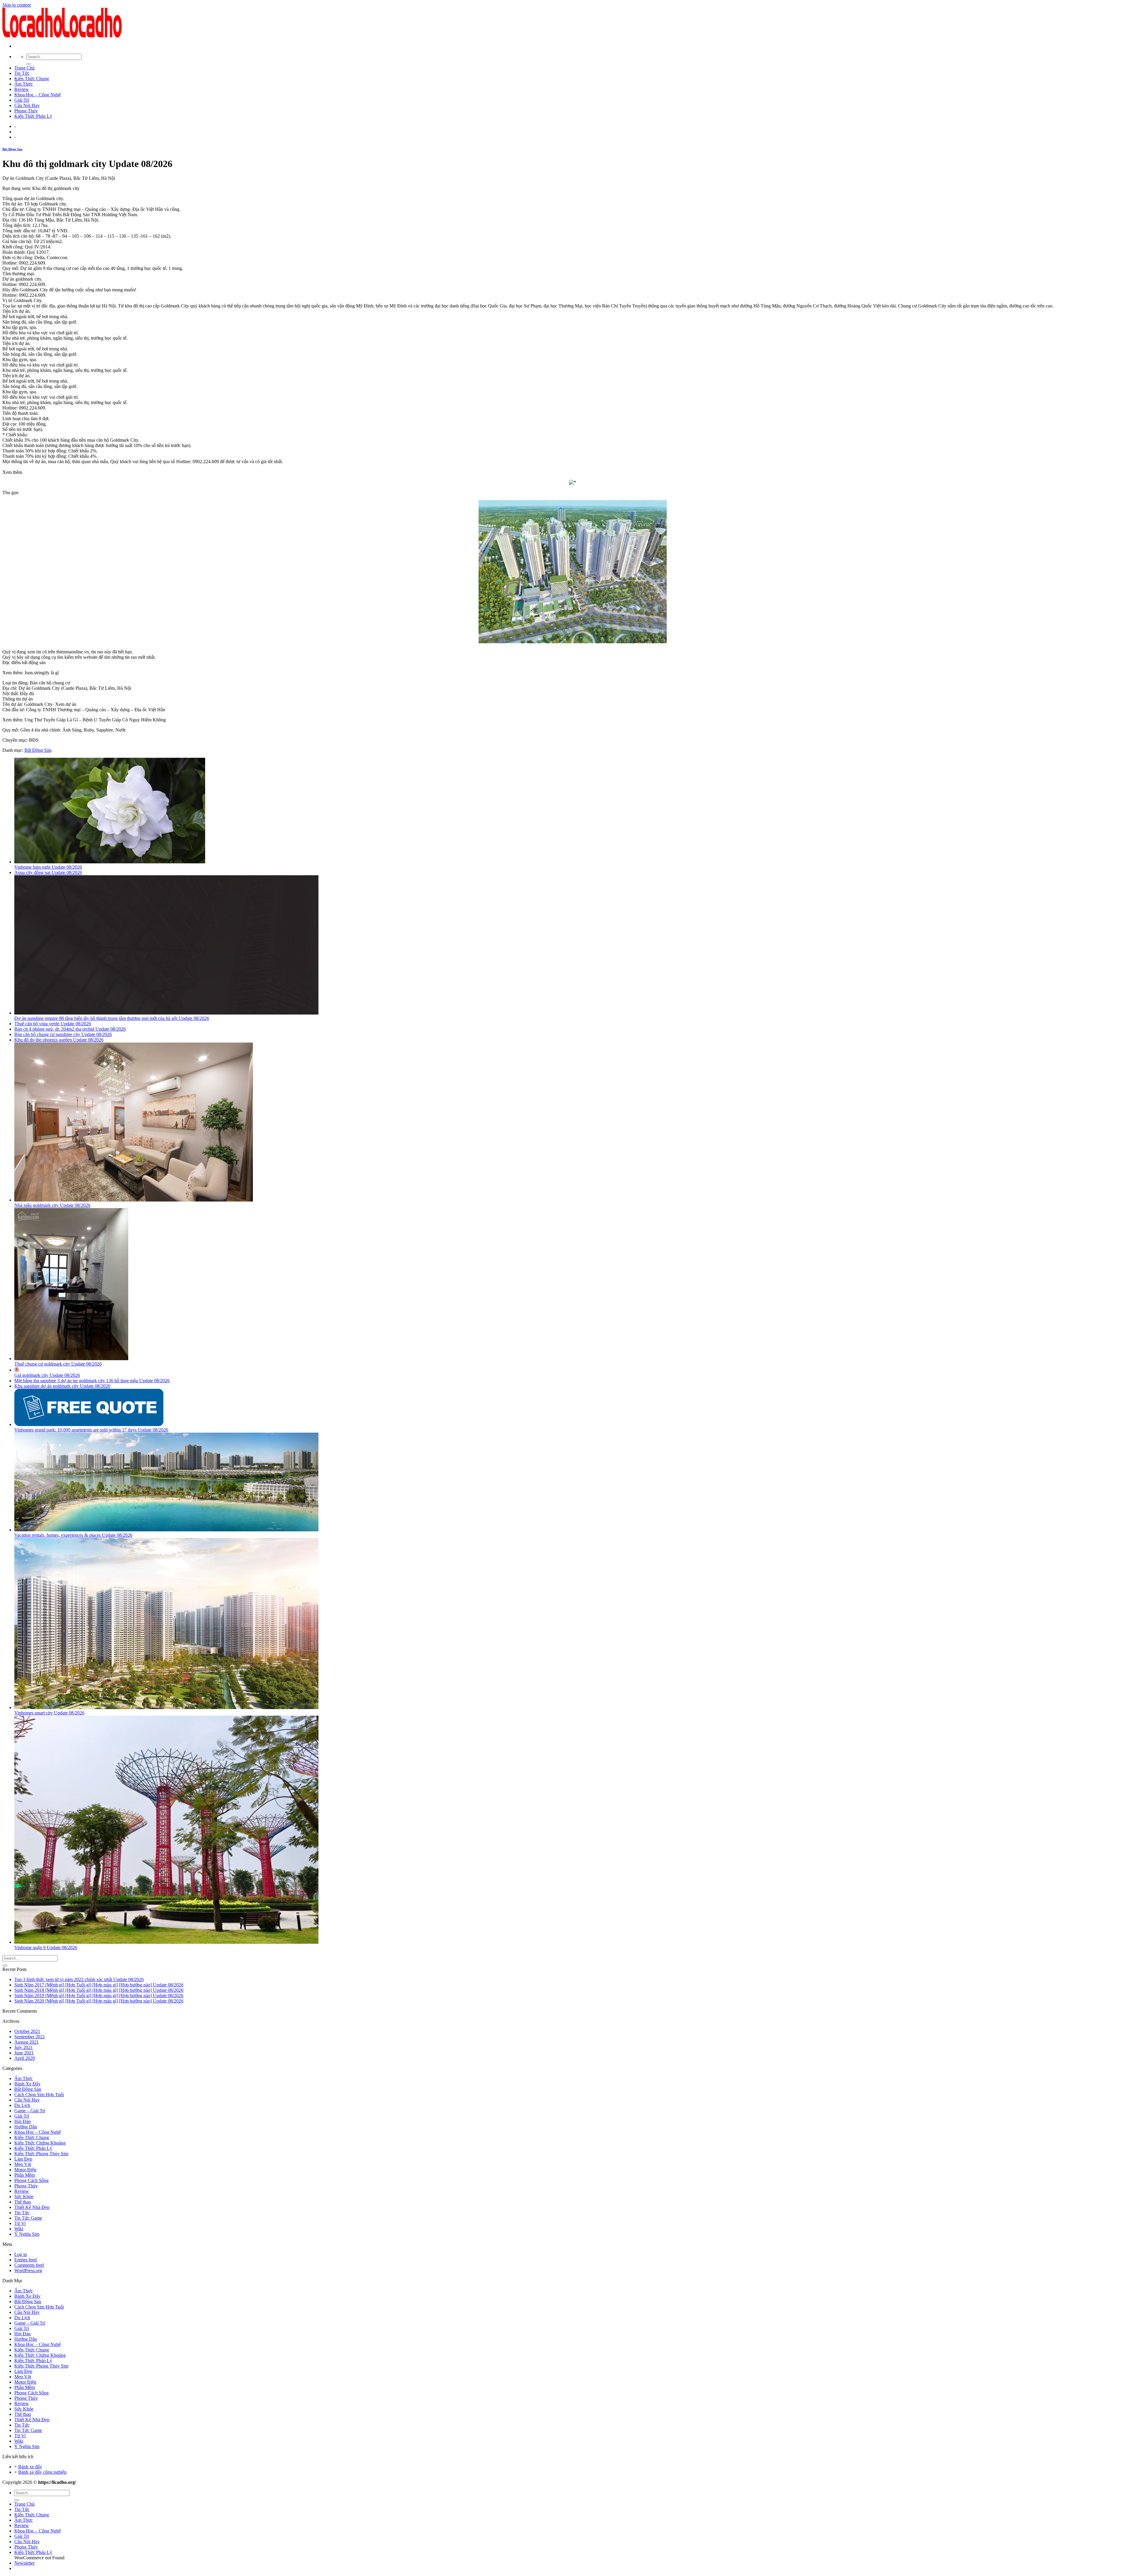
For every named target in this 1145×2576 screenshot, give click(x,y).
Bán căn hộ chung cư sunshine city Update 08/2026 (63, 1034)
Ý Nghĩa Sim (27, 2234)
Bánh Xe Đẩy (27, 2084)
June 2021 (24, 2053)
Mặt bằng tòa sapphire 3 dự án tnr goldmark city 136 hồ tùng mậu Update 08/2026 (92, 1381)
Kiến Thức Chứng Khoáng (40, 2143)
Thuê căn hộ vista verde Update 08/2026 (53, 1024)
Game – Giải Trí (30, 2111)
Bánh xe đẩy (30, 2467)
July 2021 (24, 2047)
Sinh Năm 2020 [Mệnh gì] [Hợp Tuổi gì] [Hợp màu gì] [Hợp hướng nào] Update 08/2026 (99, 2001)
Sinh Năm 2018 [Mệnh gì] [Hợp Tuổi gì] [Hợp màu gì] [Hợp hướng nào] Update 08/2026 (99, 1990)
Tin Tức (22, 73)
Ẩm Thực (24, 84)
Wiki (19, 2229)
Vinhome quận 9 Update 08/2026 (46, 1948)
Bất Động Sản (12, 149)
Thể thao (23, 2202)
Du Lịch (22, 2105)
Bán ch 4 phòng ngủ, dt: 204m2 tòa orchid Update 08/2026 (70, 1029)
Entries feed (25, 2260)
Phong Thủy (26, 111)
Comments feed (29, 2265)
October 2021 (27, 2031)
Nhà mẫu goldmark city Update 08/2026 (52, 1205)
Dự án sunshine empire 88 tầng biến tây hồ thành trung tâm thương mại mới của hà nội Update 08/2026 (112, 1018)
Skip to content (17, 5)
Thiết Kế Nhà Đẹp (32, 2207)
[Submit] (29, 64)
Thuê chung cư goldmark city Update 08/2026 (58, 1364)
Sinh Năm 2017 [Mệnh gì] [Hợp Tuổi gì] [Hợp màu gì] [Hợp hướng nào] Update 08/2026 (99, 1985)
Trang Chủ (24, 68)
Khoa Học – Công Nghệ (38, 95)
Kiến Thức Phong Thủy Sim (41, 2154)
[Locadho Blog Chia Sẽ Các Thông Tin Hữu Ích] (62, 36)
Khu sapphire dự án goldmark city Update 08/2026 (62, 1386)
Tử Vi (20, 2223)
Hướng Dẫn (26, 2127)
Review (22, 89)
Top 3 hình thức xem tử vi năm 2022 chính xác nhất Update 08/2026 (79, 1979)
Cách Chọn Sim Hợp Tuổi (39, 2095)
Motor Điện (25, 2170)
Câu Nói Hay (27, 105)
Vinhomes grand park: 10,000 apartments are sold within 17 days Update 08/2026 (91, 1430)
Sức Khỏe (24, 2197)
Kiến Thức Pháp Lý (33, 116)
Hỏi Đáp (23, 2121)
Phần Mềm (25, 2175)
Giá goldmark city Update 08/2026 (47, 1375)
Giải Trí (22, 100)
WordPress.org (28, 2270)
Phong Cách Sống (31, 2180)
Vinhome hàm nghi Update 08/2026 (48, 867)
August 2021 (27, 2042)
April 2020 (25, 2058)
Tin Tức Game (28, 2218)
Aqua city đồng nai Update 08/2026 (48, 872)
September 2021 (30, 2037)
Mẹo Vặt (23, 2164)
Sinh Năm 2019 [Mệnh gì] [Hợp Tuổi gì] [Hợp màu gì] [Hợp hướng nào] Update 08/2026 (99, 1996)
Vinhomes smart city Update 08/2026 (49, 1713)
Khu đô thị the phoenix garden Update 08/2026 (59, 1040)
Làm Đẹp (23, 2159)
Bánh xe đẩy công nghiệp (42, 2472)
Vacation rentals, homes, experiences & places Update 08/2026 (73, 1535)
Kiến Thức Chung (32, 79)
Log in (21, 2254)
